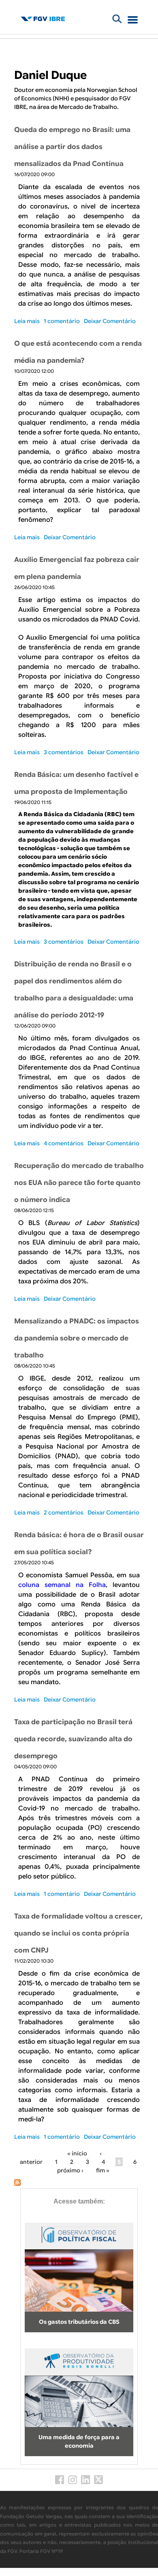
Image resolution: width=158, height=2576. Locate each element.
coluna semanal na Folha (62, 1585)
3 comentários (64, 752)
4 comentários (64, 1143)
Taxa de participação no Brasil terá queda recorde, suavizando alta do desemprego (73, 1739)
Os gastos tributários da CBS (79, 2322)
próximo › (70, 2170)
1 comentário (62, 321)
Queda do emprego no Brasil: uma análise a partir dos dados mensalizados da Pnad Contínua (72, 147)
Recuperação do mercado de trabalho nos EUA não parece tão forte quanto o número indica (79, 1183)
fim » (103, 2170)
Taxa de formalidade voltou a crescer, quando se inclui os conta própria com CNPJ (78, 1933)
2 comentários (64, 1512)
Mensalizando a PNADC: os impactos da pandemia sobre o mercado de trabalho (77, 1338)
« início (77, 2153)
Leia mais (27, 321)
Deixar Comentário (110, 321)
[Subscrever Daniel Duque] (17, 2184)
